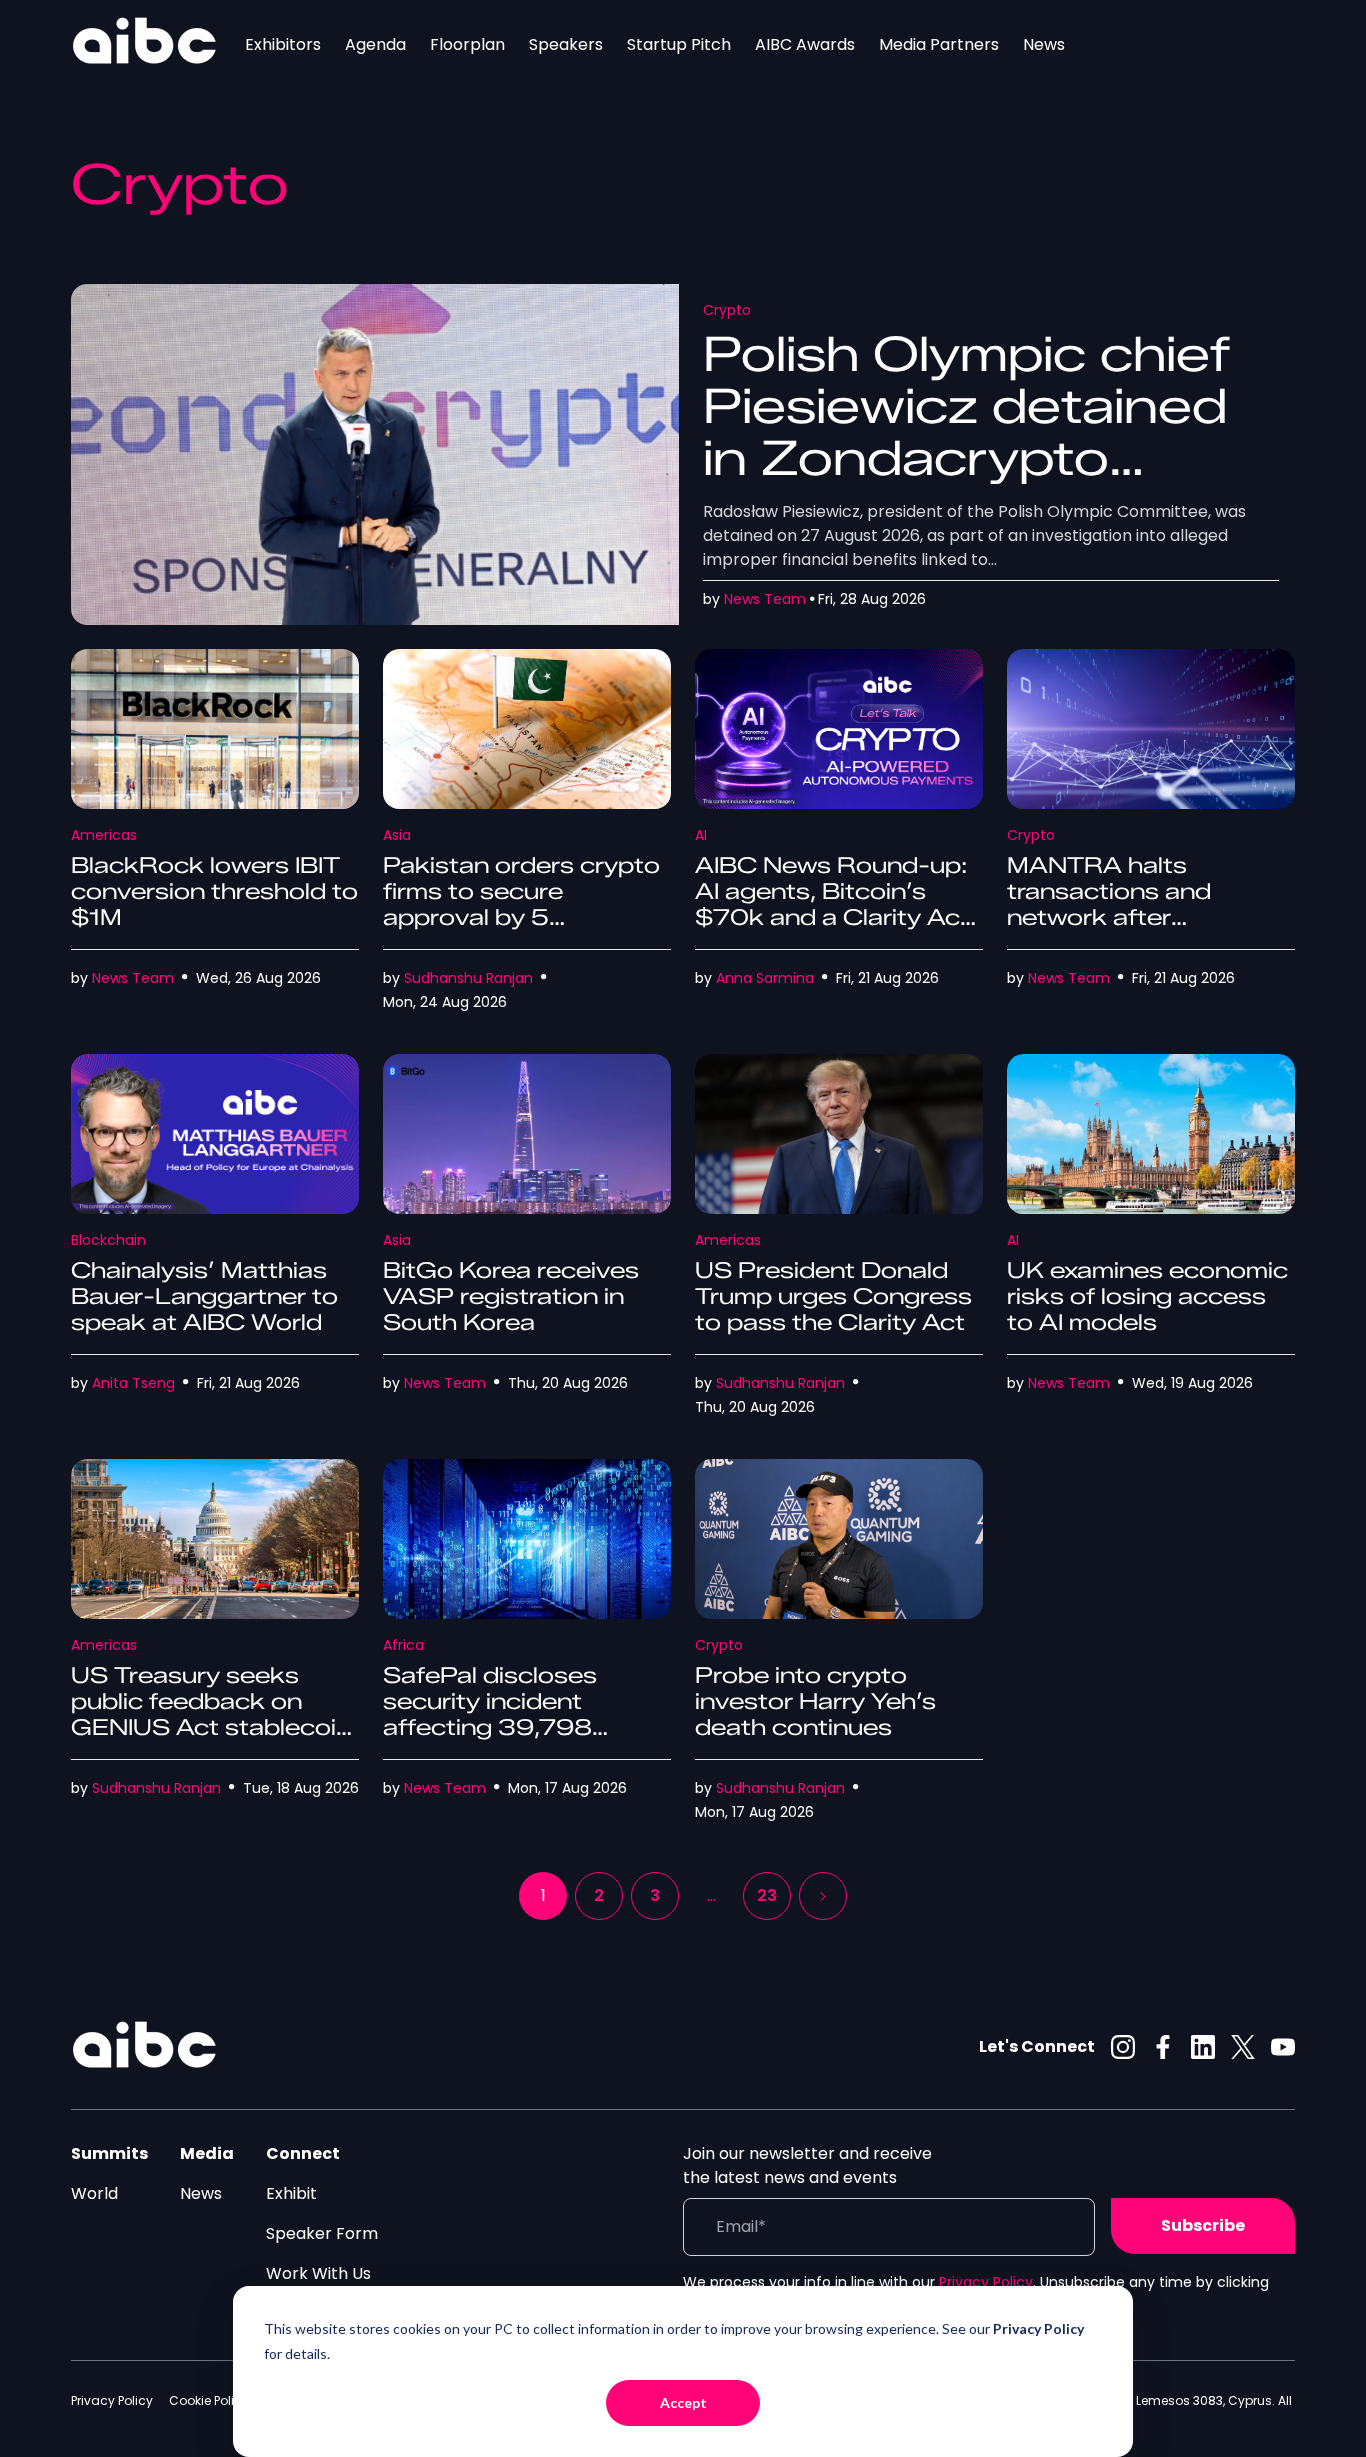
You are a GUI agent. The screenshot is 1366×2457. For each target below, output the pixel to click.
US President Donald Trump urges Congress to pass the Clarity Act (833, 1296)
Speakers (566, 44)
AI (701, 835)
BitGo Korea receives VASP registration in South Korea (511, 1296)
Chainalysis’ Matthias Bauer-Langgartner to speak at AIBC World (204, 1296)
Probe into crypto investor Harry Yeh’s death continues (815, 1701)
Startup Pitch (679, 44)
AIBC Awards (805, 44)
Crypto (727, 310)
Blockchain (108, 1240)
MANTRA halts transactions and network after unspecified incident (1128, 904)
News (1044, 44)
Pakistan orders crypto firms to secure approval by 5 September (521, 904)
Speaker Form (322, 2233)
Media (207, 2153)
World (94, 2193)
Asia (397, 835)
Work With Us (318, 2273)
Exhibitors (283, 44)
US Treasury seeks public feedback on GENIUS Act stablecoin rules (211, 1714)
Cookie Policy (209, 2401)
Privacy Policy (986, 2282)
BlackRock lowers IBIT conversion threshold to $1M (214, 891)
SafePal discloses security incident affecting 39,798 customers (490, 1714)
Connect (303, 2153)
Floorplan (467, 44)
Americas (104, 835)
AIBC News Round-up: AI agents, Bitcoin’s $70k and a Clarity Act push (832, 904)
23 (767, 1895)
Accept (683, 2402)
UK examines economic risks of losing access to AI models (1147, 1296)
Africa (403, 1645)
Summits (109, 2153)
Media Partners (939, 44)
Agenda (375, 44)
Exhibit (291, 2193)
